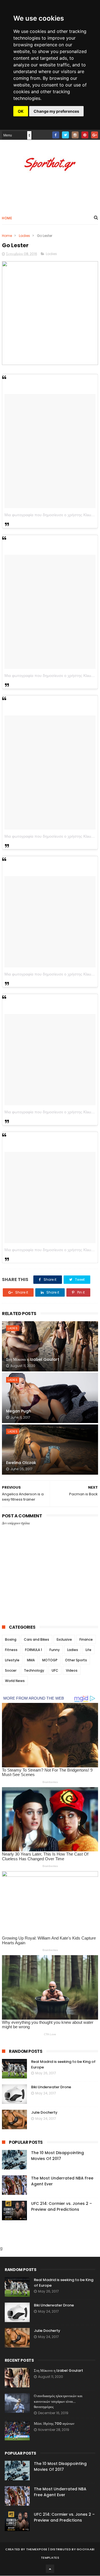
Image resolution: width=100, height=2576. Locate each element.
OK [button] (21, 111)
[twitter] (65, 135)
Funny (55, 1650)
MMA (31, 1660)
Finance (86, 1639)
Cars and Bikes (37, 1639)
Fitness (11, 1650)
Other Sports (76, 1660)
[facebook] (56, 135)
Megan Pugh (19, 1411)
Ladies (24, 236)
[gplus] (95, 135)
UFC (55, 1670)
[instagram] (75, 135)
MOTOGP (50, 1660)
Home (7, 218)
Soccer (11, 1670)
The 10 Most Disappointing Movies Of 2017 (57, 2156)
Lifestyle (12, 1660)
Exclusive (64, 1639)
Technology (34, 1670)
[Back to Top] (50, 2569)
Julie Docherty (44, 2112)
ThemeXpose (37, 2549)
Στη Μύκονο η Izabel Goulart (33, 1359)
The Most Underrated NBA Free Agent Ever (60, 2492)
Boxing (11, 1639)
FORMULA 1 (33, 1650)
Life (88, 1650)
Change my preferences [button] (56, 111)
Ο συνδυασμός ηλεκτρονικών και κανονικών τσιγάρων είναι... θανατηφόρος (58, 2401)
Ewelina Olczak (21, 1463)
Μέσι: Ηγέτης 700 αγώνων (54, 2424)
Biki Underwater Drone (51, 2087)
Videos (72, 1670)
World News (15, 1681)
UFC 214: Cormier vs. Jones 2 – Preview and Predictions (62, 2206)
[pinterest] (85, 135)
